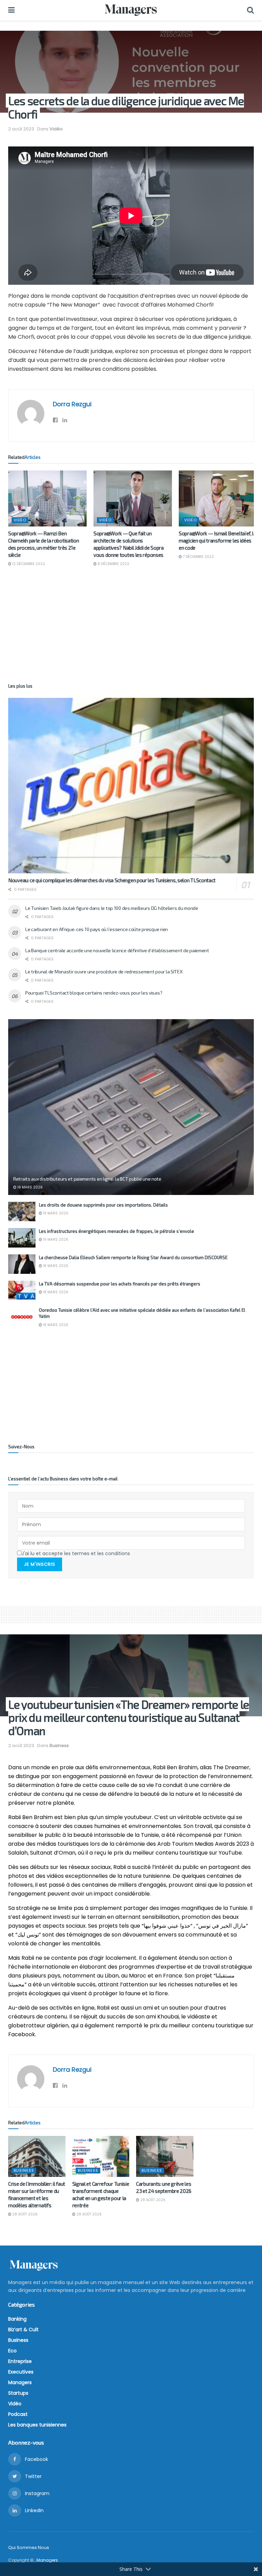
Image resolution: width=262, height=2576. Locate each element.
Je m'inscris (40, 1564)
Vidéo (56, 129)
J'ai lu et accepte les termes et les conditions (76, 1553)
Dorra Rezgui (72, 404)
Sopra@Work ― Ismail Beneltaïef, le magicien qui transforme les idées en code (217, 540)
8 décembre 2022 (113, 564)
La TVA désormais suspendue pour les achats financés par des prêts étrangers (120, 1284)
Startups (18, 2393)
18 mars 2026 (55, 1266)
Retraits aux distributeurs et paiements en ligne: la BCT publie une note (87, 1179)
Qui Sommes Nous (29, 2547)
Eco (12, 2351)
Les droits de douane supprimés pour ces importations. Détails (103, 1205)
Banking (17, 2319)
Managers (20, 2382)
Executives (21, 2372)
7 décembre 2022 (198, 557)
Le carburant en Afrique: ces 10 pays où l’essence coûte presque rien (97, 929)
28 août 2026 (24, 2214)
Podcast (18, 2414)
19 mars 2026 (30, 1187)
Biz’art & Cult (23, 2329)
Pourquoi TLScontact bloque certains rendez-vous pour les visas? (94, 993)
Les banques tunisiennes (37, 2425)
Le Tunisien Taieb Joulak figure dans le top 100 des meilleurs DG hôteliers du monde (112, 908)
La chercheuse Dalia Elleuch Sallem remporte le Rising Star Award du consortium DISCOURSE (133, 1257)
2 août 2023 (21, 129)
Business (59, 1746)
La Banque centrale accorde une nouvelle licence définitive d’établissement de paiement (117, 950)
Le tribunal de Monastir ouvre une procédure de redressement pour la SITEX (104, 972)
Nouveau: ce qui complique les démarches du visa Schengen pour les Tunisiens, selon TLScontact (112, 880)
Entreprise (20, 2361)
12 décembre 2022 (28, 564)
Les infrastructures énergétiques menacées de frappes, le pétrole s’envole (117, 1231)
